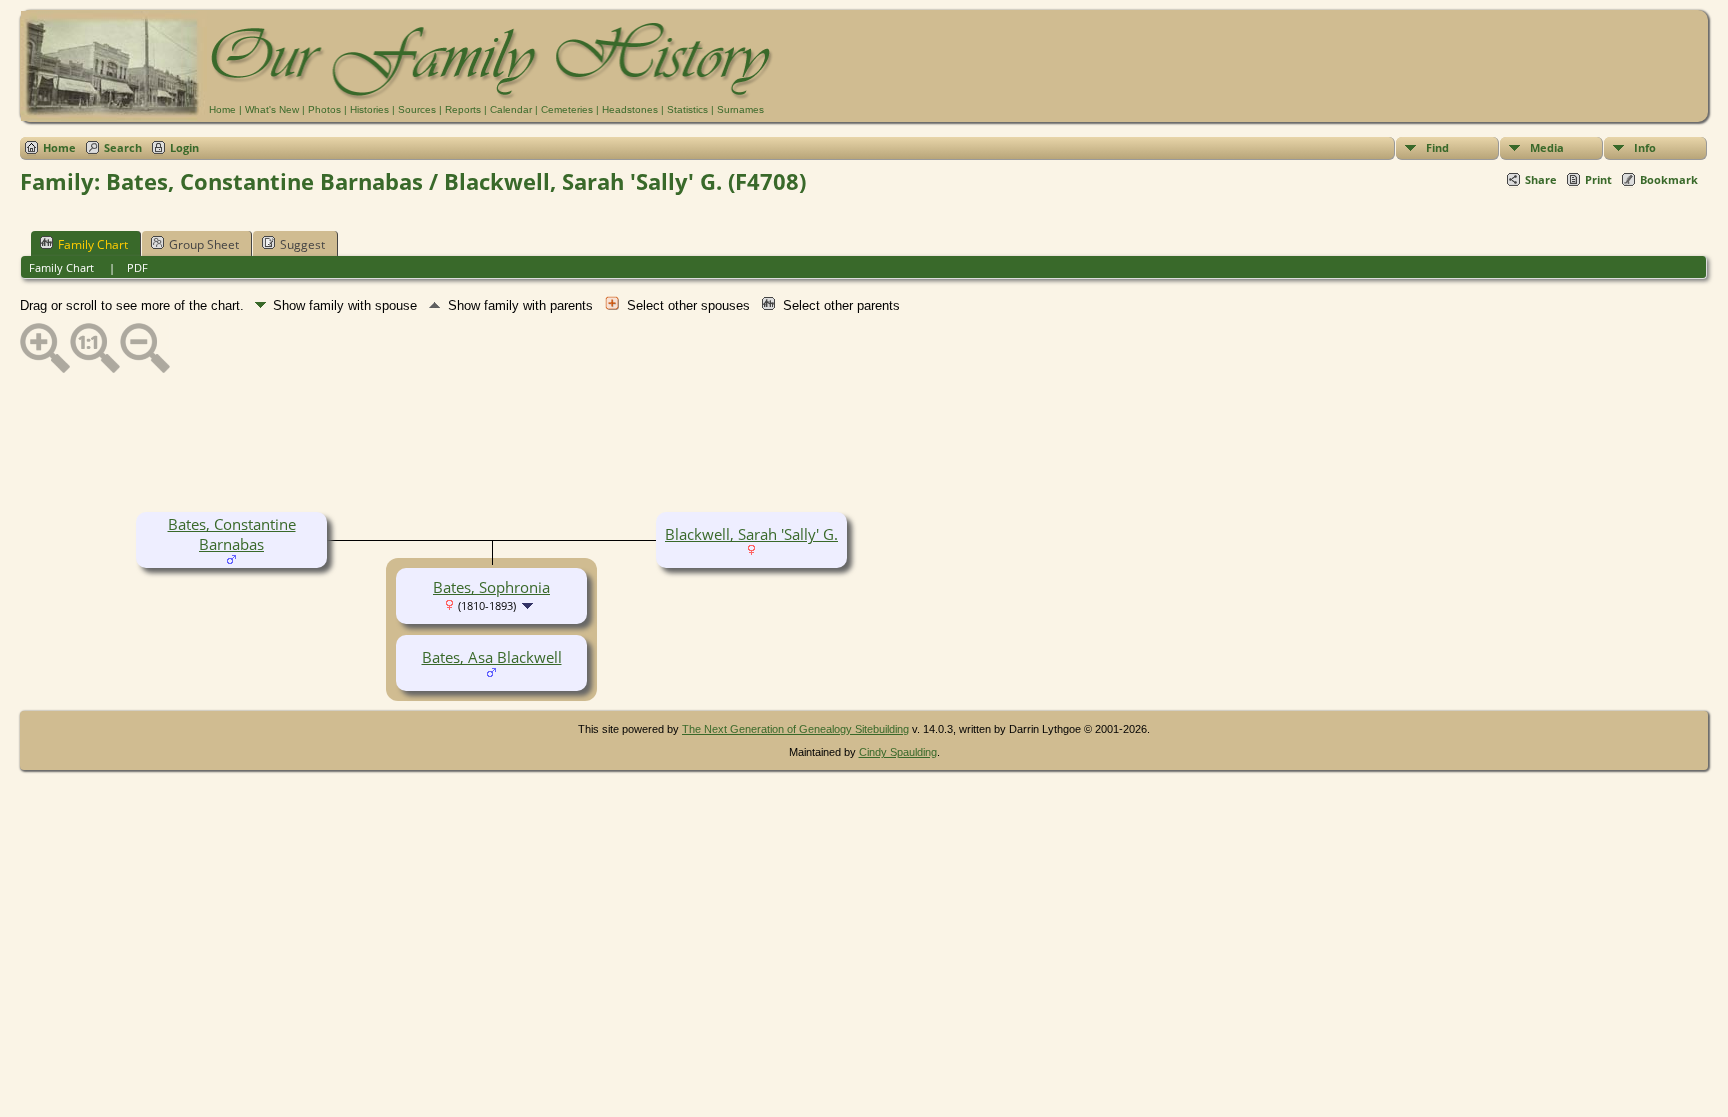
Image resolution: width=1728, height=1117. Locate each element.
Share (1541, 179)
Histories (369, 109)
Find (1437, 147)
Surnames (740, 109)
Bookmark (1669, 179)
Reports (463, 109)
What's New (272, 109)
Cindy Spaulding (898, 752)
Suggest (302, 244)
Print (1598, 179)
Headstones (630, 109)
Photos (324, 109)
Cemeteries (567, 109)
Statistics (687, 109)
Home (222, 109)
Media (1547, 147)
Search (123, 147)
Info (1645, 147)
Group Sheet (204, 244)
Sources (417, 109)
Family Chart (93, 244)
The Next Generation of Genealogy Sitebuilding (795, 729)
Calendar (511, 109)
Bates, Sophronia (491, 587)
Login (184, 147)
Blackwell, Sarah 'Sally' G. (751, 534)
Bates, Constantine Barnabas (232, 534)
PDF (137, 267)
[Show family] (529, 604)
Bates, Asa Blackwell (492, 657)
